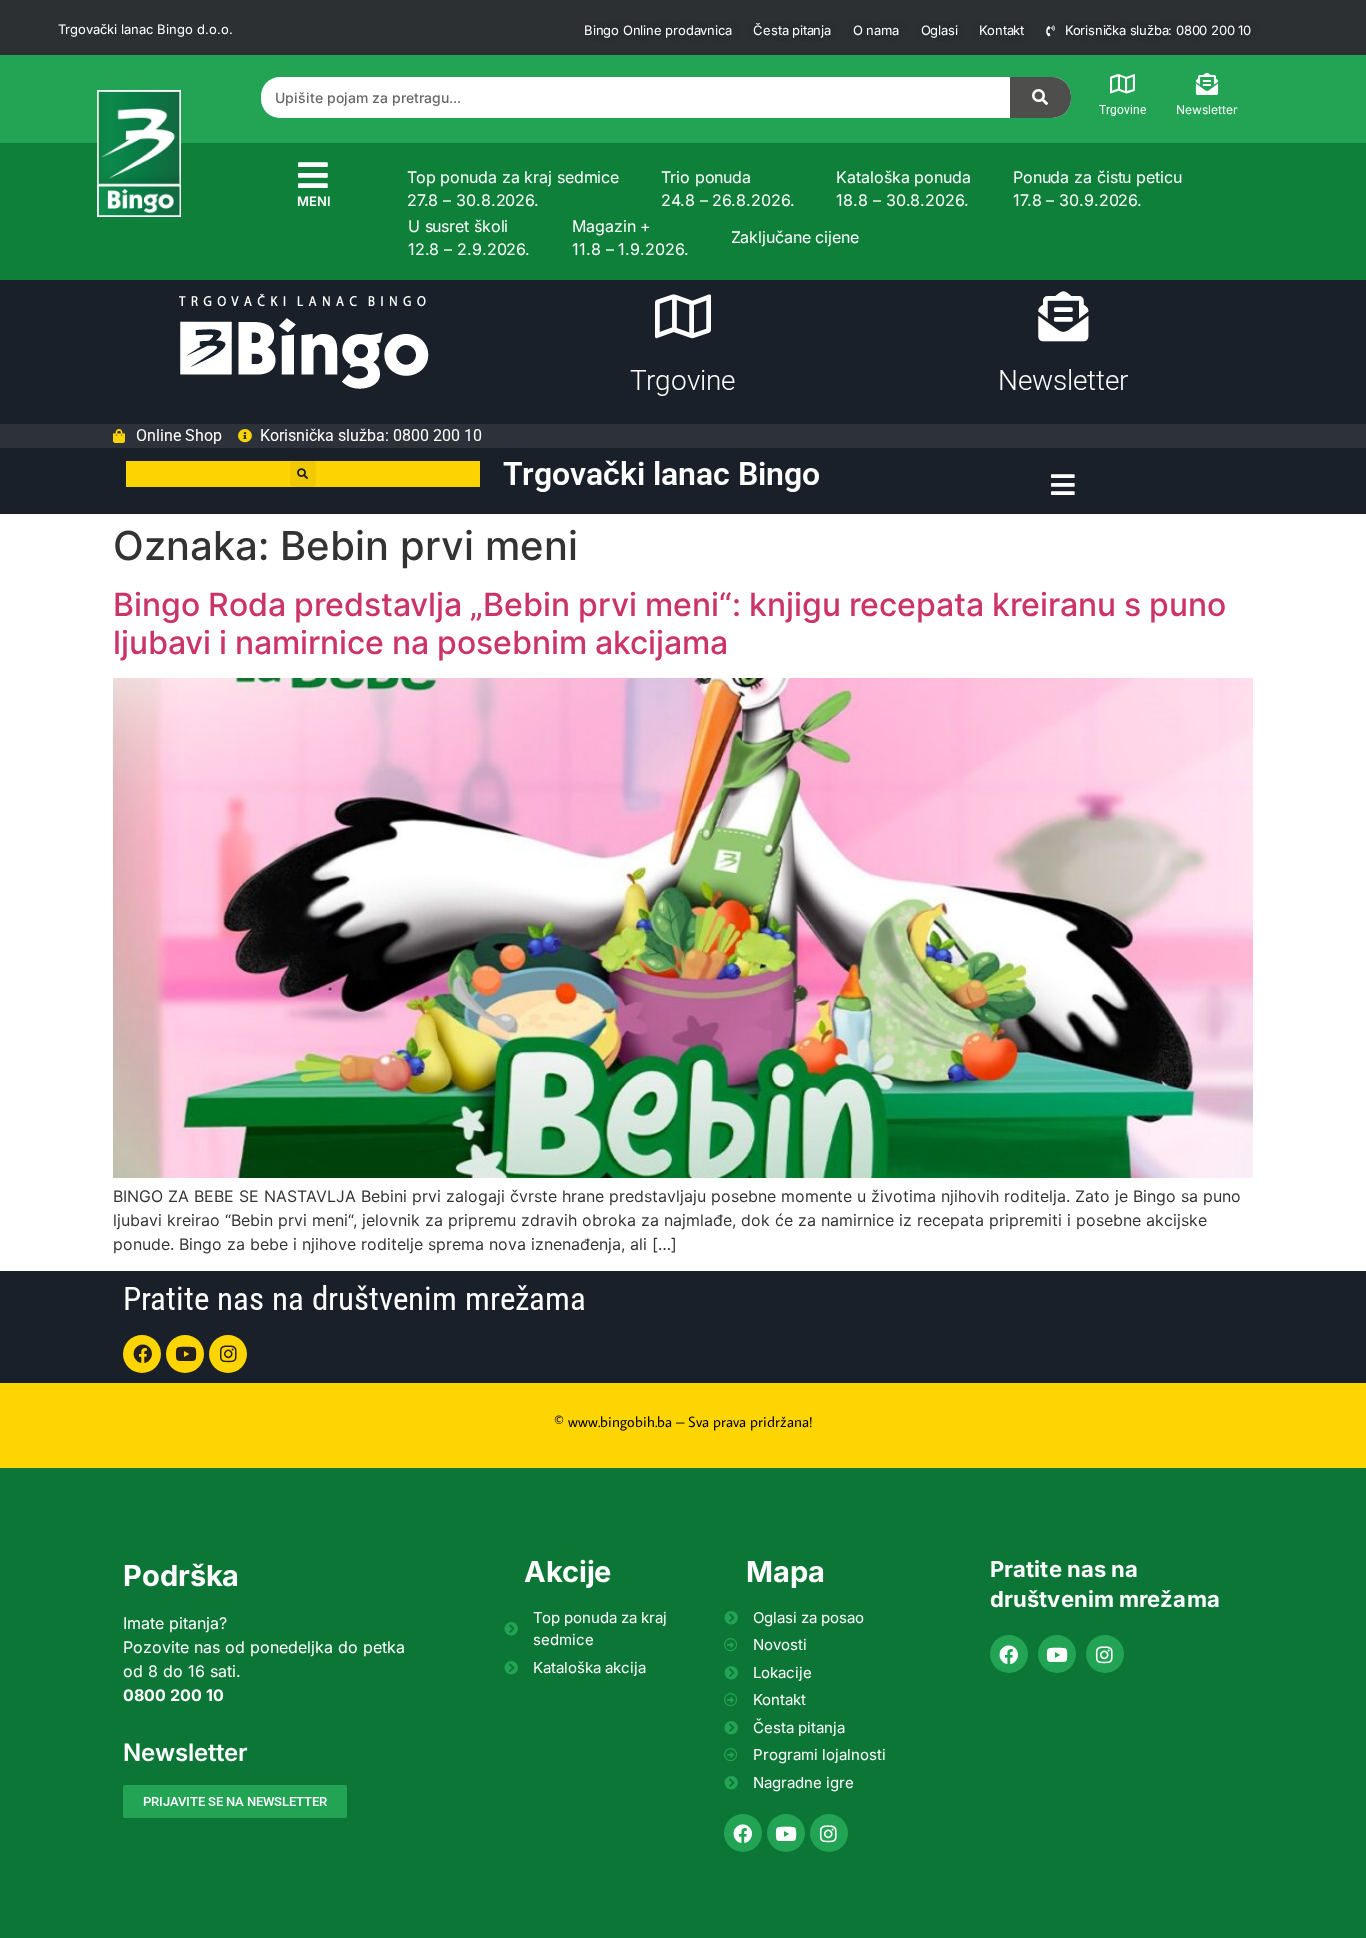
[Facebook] (142, 1354)
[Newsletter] (1207, 84)
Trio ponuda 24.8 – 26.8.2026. (727, 188)
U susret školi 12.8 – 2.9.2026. (469, 237)
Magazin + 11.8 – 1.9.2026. (630, 237)
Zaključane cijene (795, 237)
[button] (303, 474)
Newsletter (1207, 109)
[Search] (1041, 97)
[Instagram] (228, 1354)
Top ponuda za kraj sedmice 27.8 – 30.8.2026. (513, 188)
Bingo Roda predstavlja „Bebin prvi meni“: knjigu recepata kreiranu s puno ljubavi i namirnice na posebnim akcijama (669, 623)
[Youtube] (185, 1354)
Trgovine (1122, 110)
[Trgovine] (1123, 84)
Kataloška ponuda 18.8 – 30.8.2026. (903, 188)
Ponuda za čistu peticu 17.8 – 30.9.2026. (1097, 188)
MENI (314, 201)
